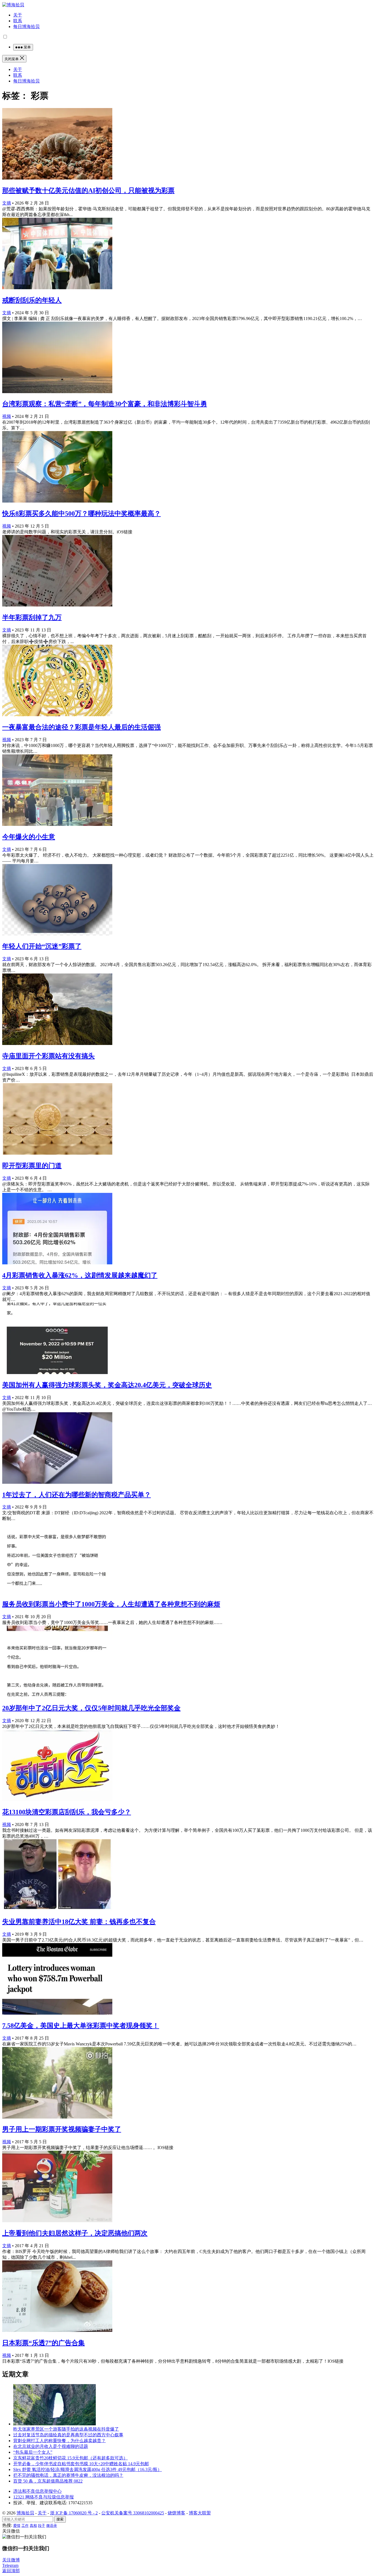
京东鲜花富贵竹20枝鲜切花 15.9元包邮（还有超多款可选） (70, 2458)
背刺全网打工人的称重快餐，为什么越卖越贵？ (59, 2441)
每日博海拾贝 (26, 27)
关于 (18, 15)
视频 (7, 416)
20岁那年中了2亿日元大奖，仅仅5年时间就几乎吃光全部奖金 (91, 1708)
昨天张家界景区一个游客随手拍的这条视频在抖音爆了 (66, 2429)
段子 (42, 2526)
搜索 (60, 2519)
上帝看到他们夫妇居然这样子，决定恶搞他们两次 (75, 2233)
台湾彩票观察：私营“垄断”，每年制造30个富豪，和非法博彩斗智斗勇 (105, 404)
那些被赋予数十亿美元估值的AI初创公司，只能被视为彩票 (88, 191)
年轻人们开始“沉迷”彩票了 (42, 946)
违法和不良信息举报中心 (37, 2491)
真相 (33, 2526)
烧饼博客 (176, 2513)
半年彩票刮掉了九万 (32, 617)
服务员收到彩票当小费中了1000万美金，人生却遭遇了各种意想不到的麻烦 (111, 1604)
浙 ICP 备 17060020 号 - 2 (74, 2513)
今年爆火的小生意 (29, 837)
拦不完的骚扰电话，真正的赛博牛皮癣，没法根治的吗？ (68, 2475)
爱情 (17, 2526)
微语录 (52, 2526)
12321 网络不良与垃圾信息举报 (43, 2497)
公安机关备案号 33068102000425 (133, 2513)
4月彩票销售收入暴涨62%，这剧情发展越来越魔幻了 (80, 1275)
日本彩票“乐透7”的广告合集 (43, 2343)
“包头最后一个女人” (33, 2452)
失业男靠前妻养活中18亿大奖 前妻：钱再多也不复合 (79, 1922)
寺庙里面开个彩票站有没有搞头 (48, 1056)
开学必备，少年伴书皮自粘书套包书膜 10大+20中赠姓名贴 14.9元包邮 (81, 2464)
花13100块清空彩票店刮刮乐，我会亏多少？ (67, 1812)
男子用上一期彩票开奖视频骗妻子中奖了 (62, 2129)
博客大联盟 (200, 2513)
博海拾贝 (25, 2513)
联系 (18, 21)
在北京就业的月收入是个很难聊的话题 (51, 2446)
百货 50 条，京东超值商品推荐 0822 (48, 2481)
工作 (25, 2526)
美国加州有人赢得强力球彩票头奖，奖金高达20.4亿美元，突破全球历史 (107, 1385)
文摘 (7, 203)
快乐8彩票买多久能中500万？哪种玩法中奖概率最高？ (81, 514)
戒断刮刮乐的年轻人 (32, 300)
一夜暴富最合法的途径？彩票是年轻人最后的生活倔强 (81, 727)
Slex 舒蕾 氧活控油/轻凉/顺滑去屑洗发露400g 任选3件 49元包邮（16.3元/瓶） (88, 2469)
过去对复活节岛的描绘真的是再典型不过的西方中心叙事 (68, 2435)
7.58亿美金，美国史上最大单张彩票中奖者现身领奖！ (81, 2026)
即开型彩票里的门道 (32, 1166)
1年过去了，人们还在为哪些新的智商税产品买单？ (77, 1495)
